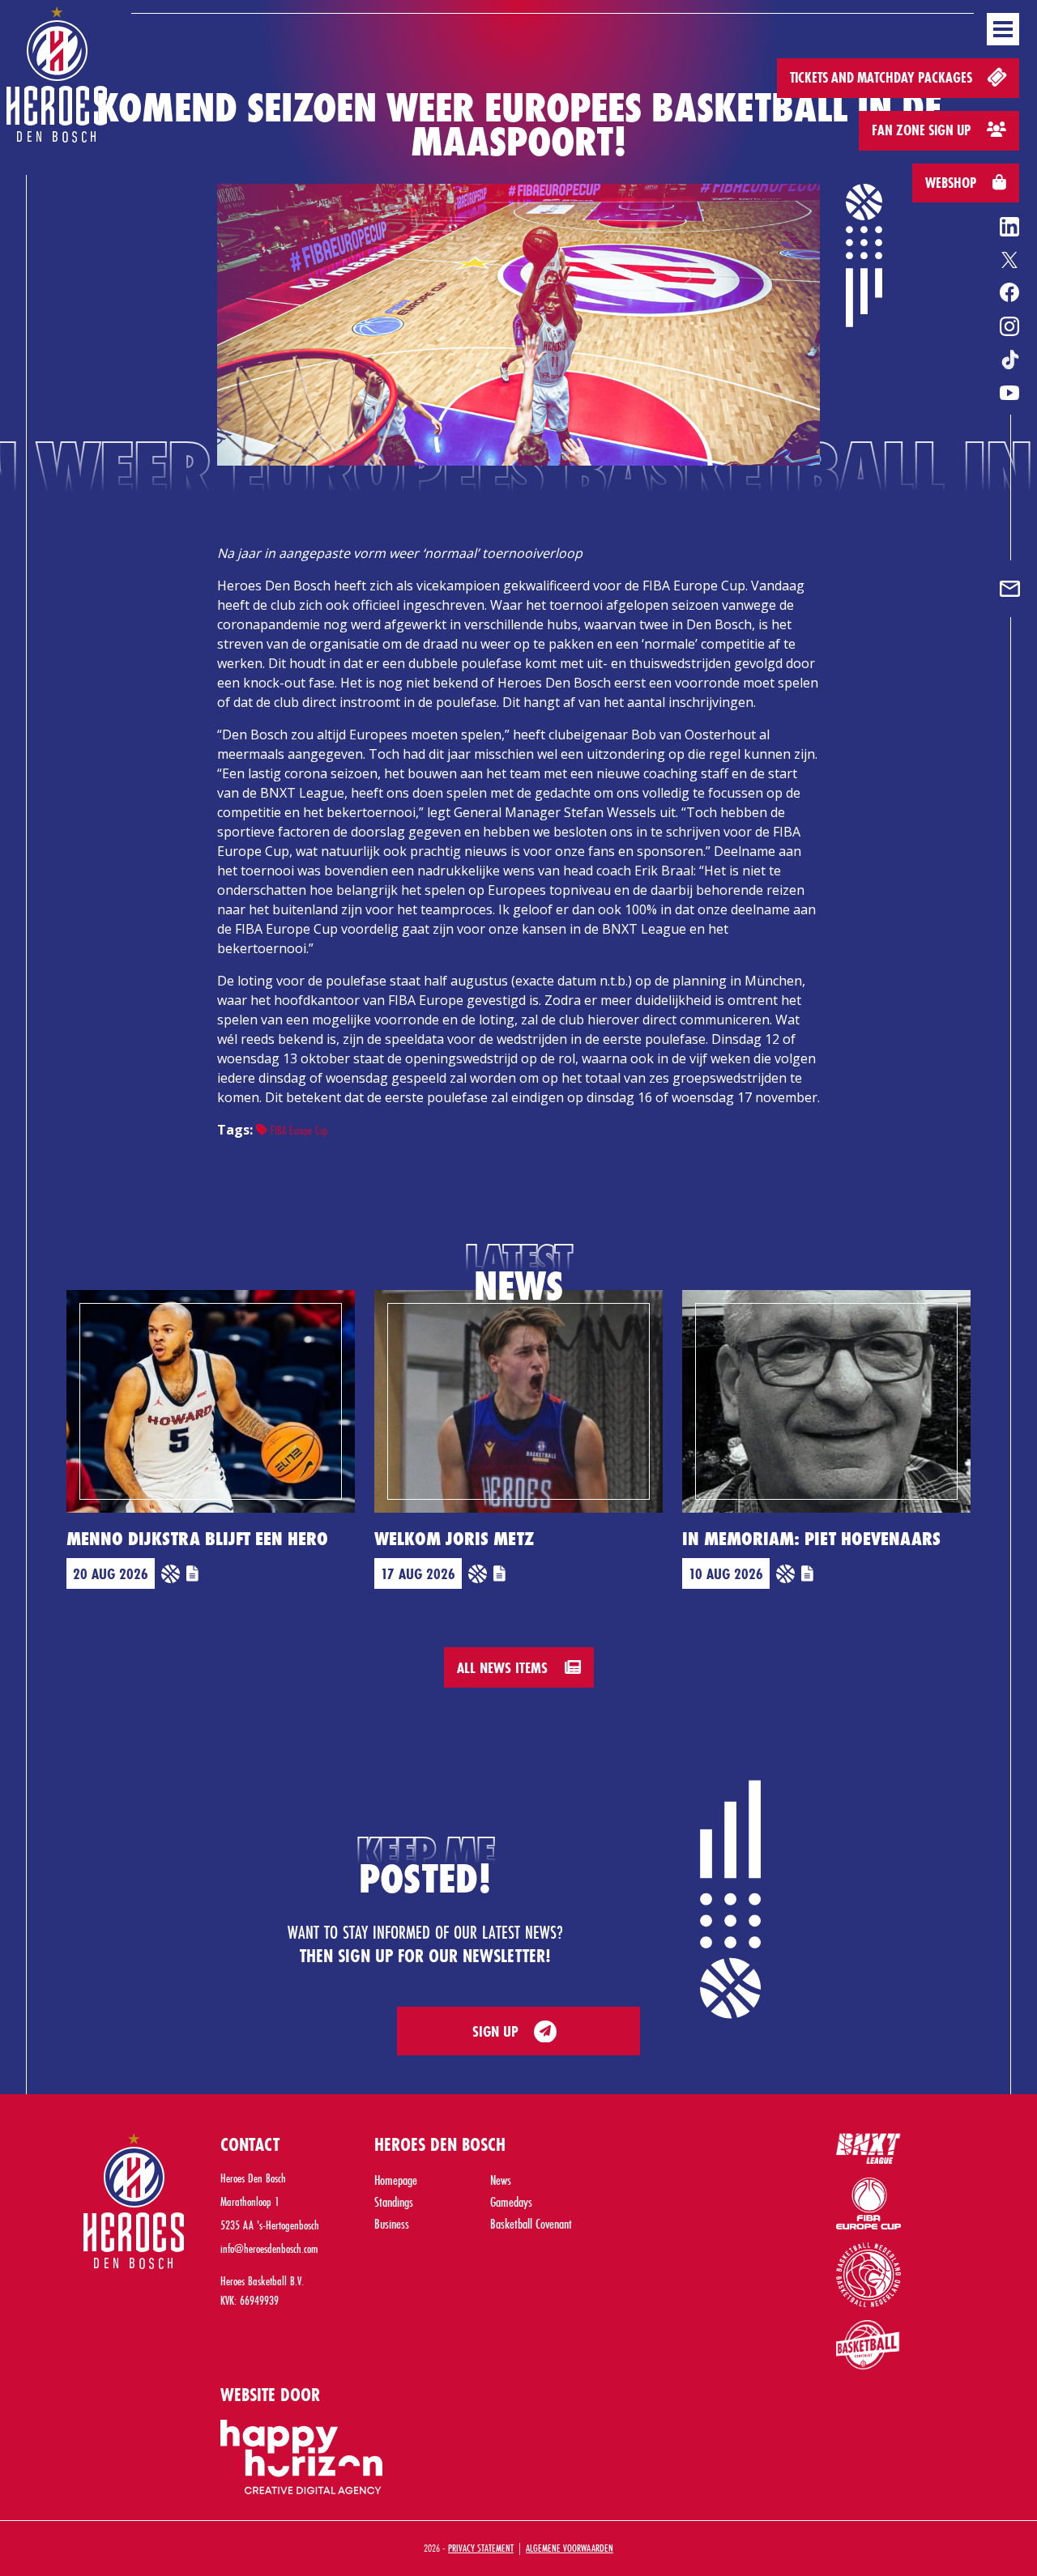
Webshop (952, 183)
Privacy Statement (481, 2548)
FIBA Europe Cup (297, 1130)
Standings (394, 2201)
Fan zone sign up (923, 130)
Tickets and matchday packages (883, 77)
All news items (504, 1667)
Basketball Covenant (531, 2223)
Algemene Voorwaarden (570, 2548)
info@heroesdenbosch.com (269, 2248)
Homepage (396, 2180)
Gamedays (511, 2201)
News (501, 2180)
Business (392, 2223)
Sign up (495, 2031)
